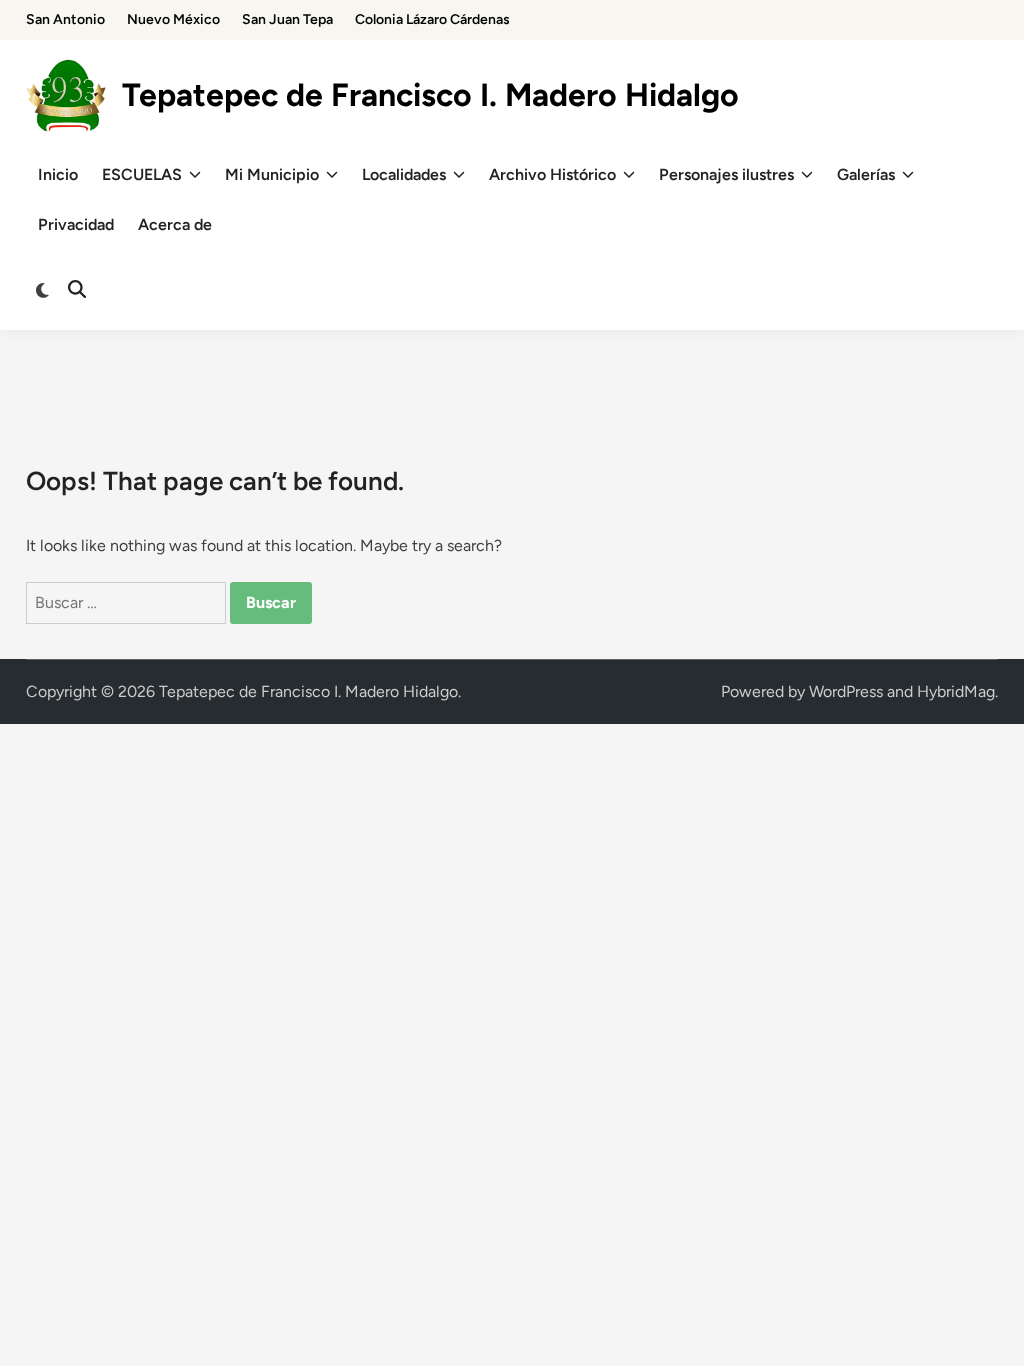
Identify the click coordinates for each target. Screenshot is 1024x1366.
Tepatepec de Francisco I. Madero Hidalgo (430, 95)
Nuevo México (173, 19)
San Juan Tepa (287, 19)
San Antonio (65, 19)
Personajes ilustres (726, 174)
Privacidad (76, 224)
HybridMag (956, 691)
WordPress (846, 691)
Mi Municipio (272, 174)
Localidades (404, 174)
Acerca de (175, 224)
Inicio (58, 174)
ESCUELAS (142, 174)
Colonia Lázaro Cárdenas (432, 19)
